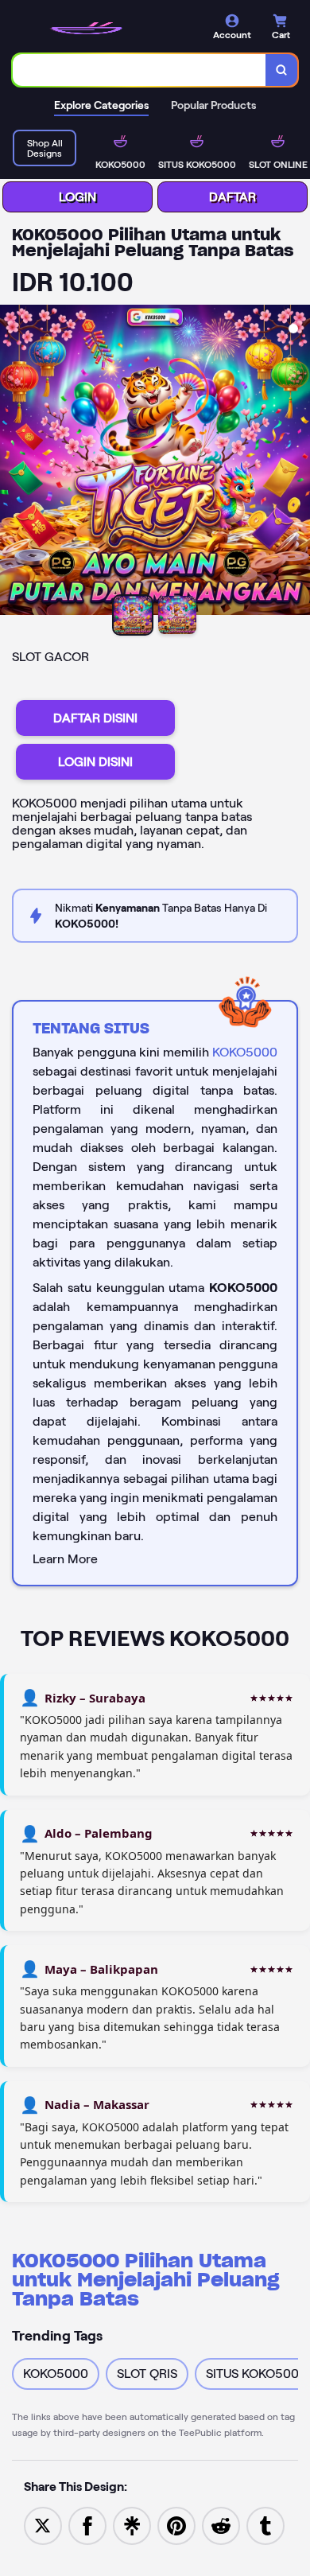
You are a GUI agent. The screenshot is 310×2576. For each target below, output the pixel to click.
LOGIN (77, 197)
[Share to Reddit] (221, 2525)
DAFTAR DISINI (95, 718)
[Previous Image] (13, 462)
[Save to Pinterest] (176, 2525)
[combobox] (139, 70)
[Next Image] (297, 462)
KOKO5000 (245, 1052)
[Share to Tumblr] (265, 2525)
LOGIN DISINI (95, 762)
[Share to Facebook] (87, 2525)
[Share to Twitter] (43, 2525)
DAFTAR (232, 197)
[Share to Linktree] (132, 2525)
